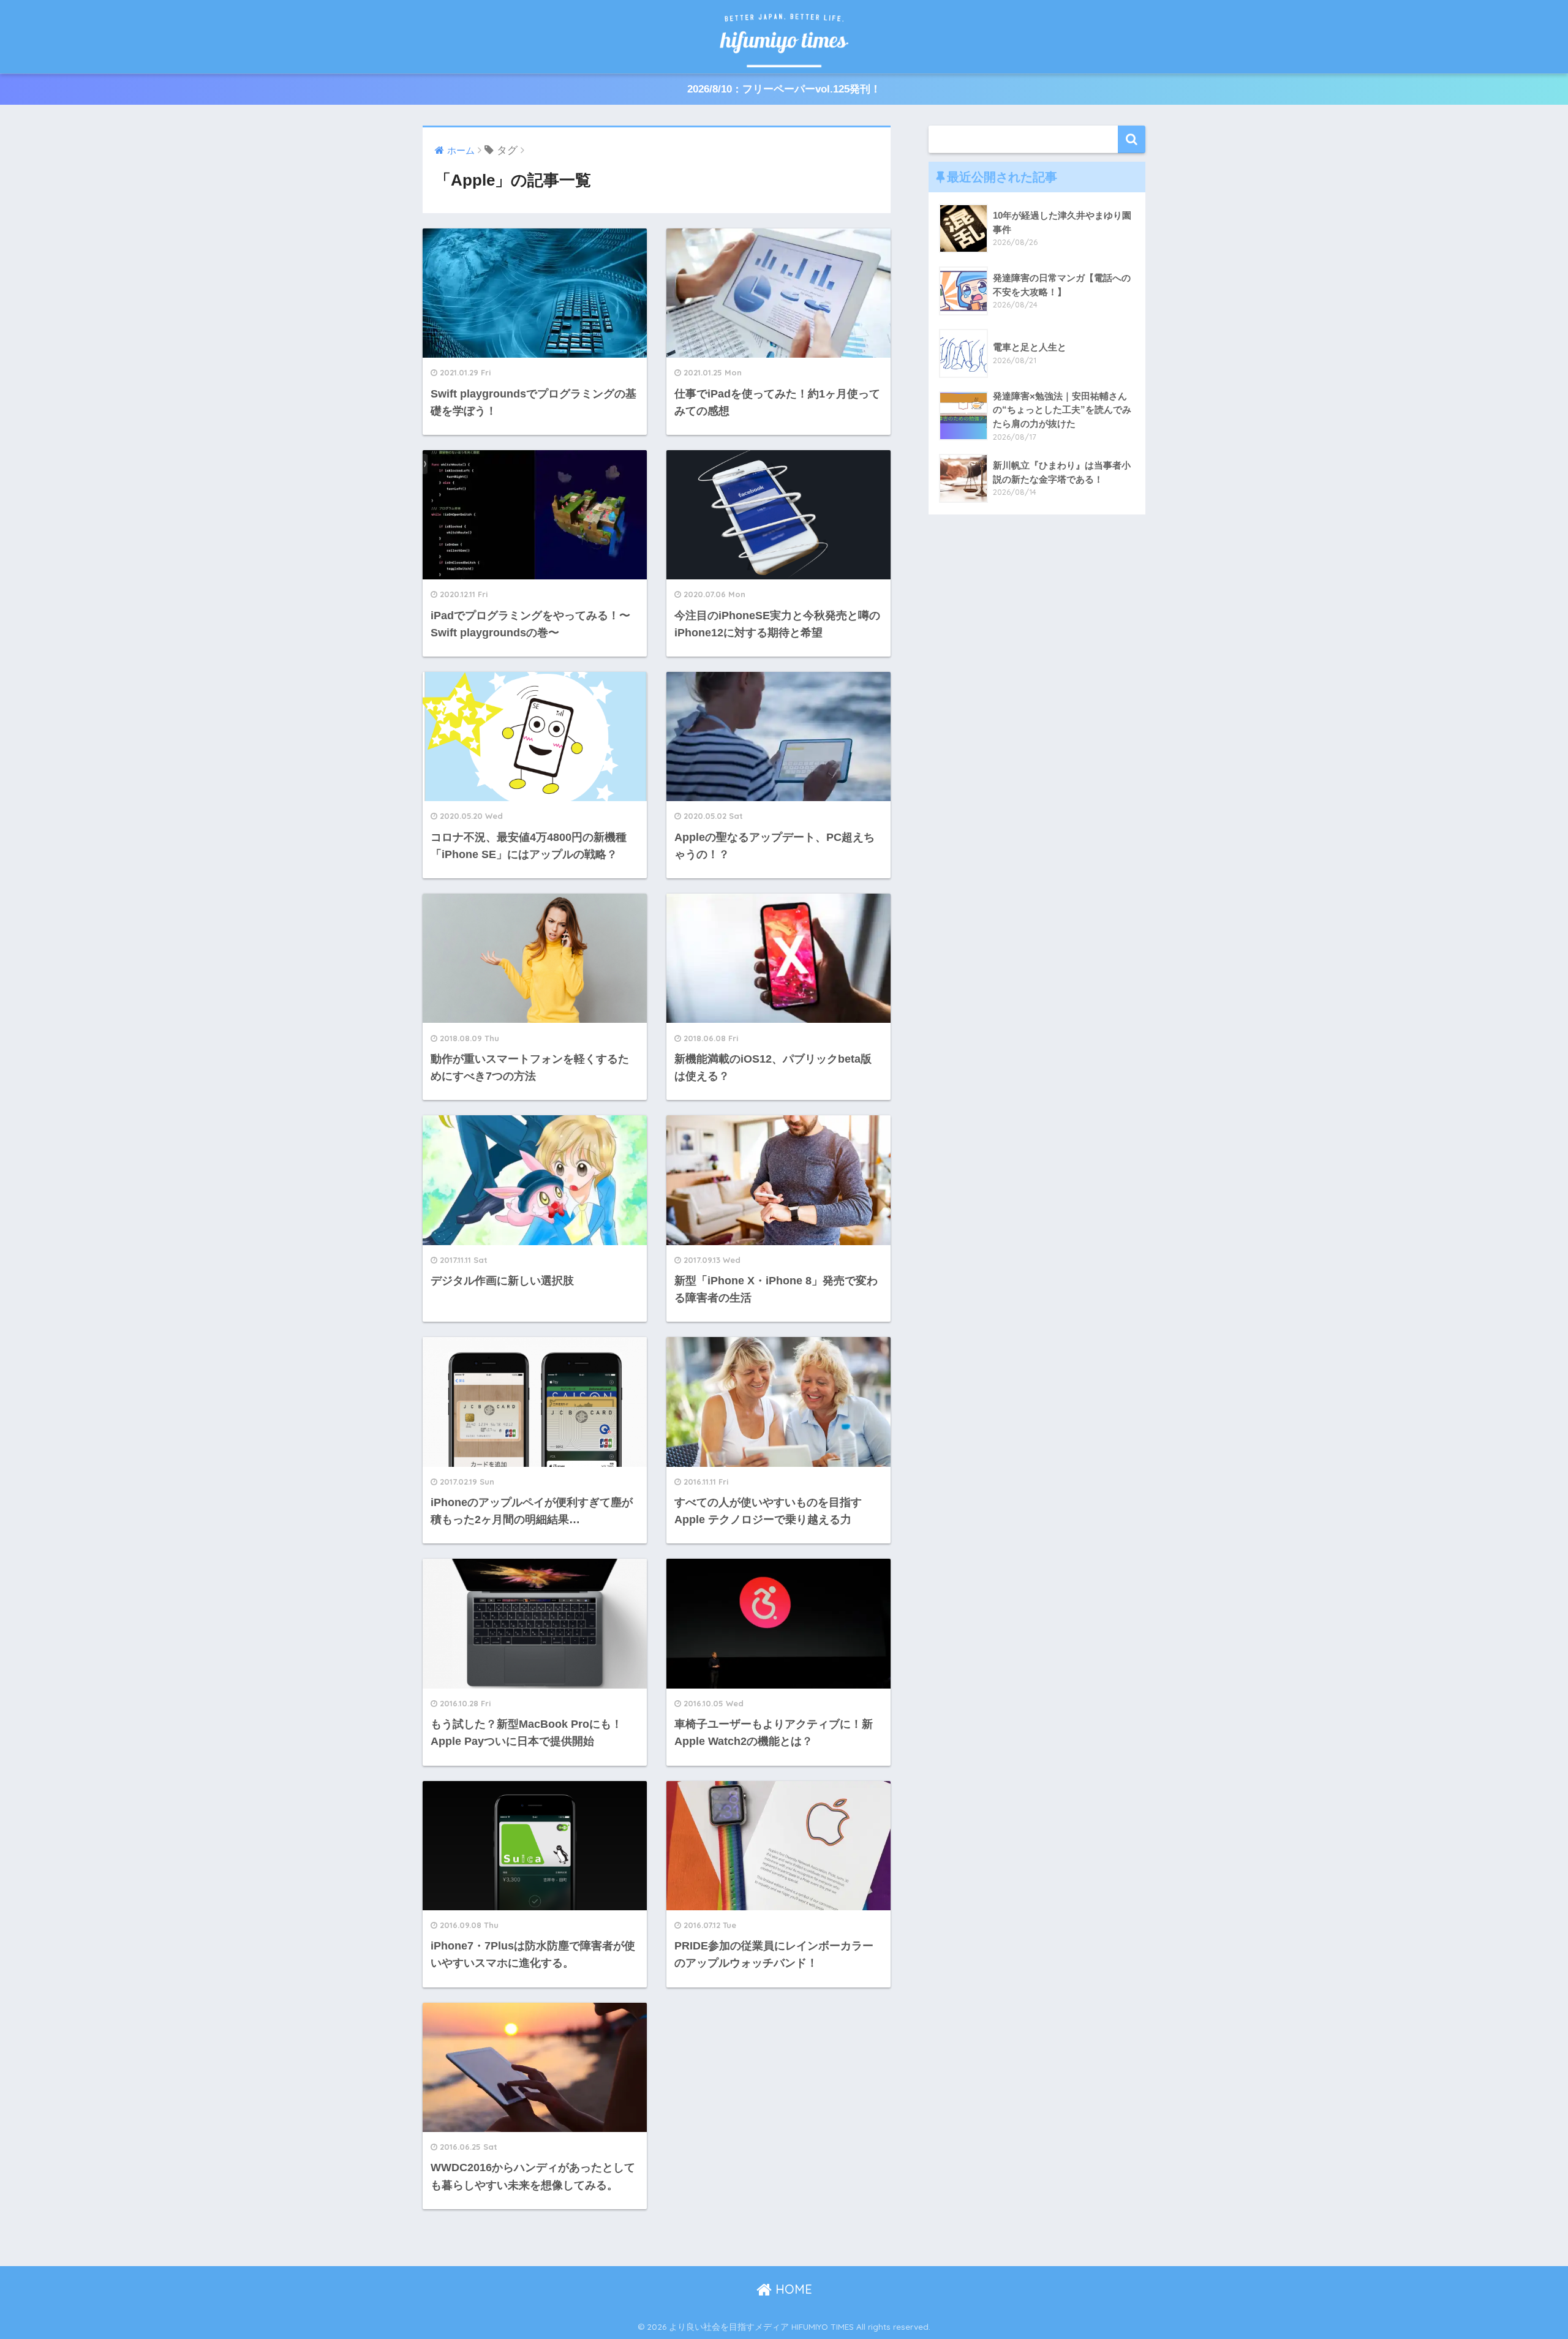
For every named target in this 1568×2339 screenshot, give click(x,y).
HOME (792, 2289)
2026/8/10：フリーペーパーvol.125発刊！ (784, 89)
